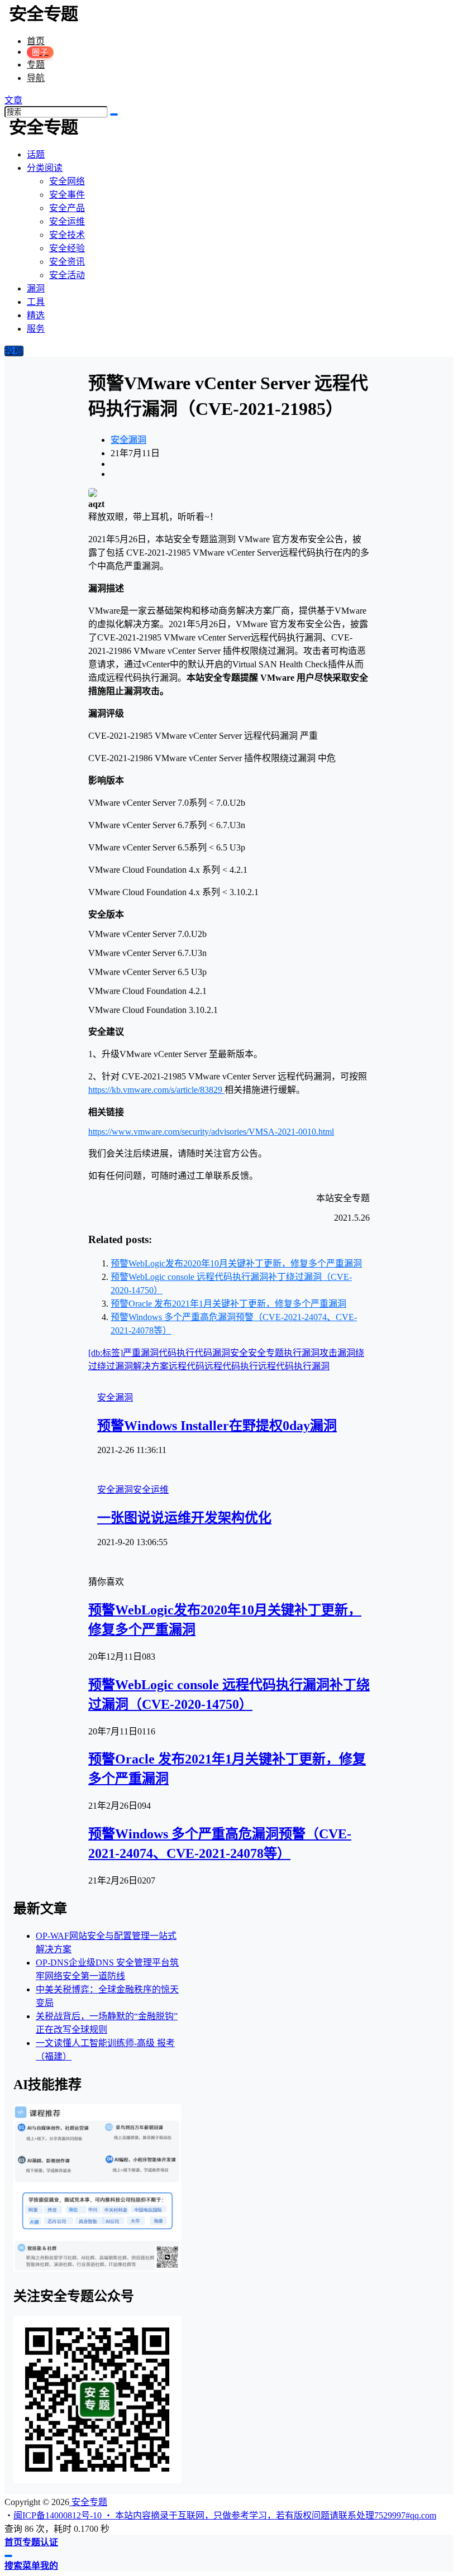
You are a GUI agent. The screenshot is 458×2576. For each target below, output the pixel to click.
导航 (36, 78)
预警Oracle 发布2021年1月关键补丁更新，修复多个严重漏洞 (228, 1304)
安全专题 (88, 2502)
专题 (36, 64)
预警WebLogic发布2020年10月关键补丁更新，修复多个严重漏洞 (236, 1263)
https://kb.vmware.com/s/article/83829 (156, 1090)
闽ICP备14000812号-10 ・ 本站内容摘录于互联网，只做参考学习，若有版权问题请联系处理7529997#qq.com (225, 2515)
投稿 (14, 351)
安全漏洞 (128, 440)
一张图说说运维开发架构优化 (184, 1518)
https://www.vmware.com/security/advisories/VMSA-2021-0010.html (211, 1132)
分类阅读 (45, 168)
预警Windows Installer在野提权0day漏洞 (217, 1426)
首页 (36, 41)
